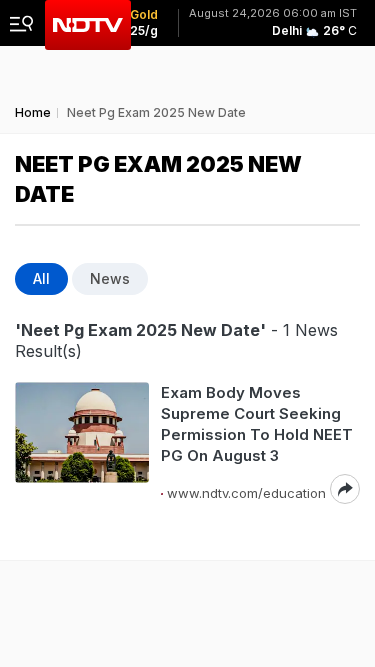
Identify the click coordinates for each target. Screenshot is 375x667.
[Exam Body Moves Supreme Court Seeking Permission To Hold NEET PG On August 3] (82, 443)
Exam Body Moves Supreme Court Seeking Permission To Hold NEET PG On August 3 (257, 424)
